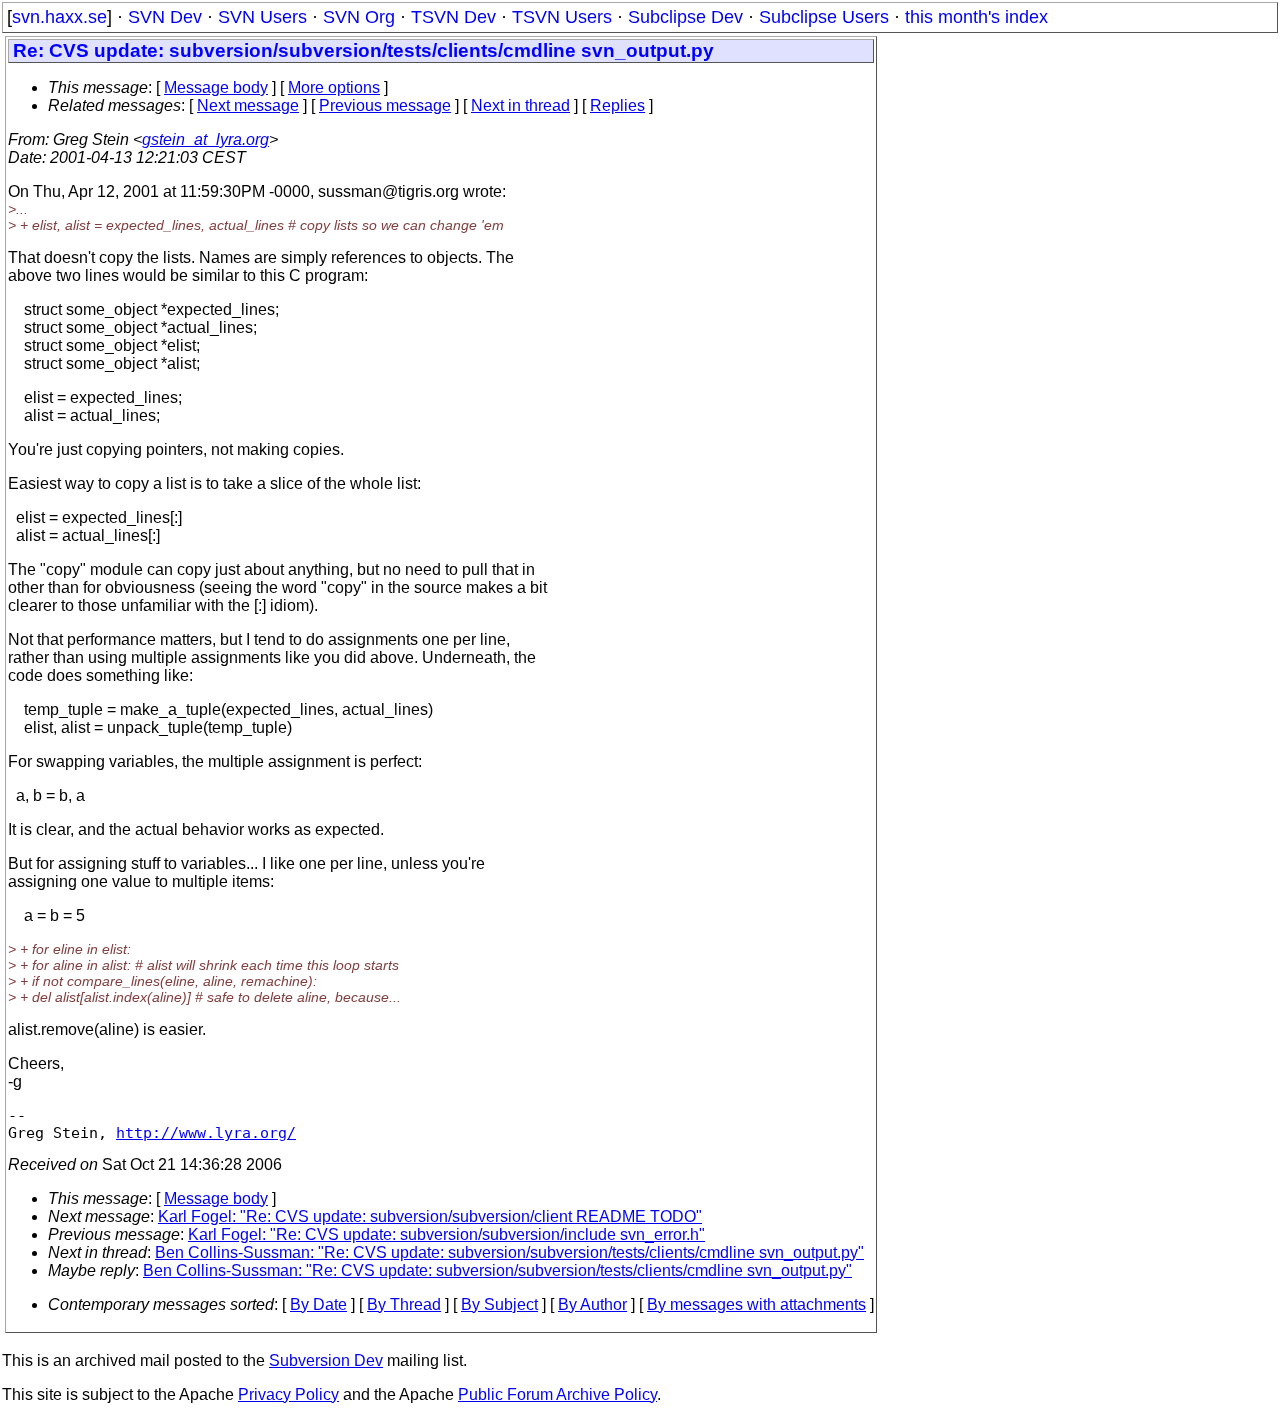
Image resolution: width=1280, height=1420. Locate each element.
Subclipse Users (824, 17)
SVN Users (262, 17)
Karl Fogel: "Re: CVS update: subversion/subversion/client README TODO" (430, 1216)
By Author (592, 1304)
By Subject (499, 1304)
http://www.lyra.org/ (206, 1132)
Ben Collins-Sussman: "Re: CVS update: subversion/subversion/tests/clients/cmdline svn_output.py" (509, 1252)
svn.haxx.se (59, 17)
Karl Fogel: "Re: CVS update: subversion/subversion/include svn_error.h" (446, 1234)
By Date (318, 1304)
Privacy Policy (288, 1394)
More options (334, 87)
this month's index (976, 17)
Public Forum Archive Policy (557, 1394)
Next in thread (520, 105)
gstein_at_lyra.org (205, 139)
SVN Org (359, 17)
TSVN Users (562, 17)
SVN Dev (165, 17)
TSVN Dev (453, 17)
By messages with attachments (756, 1304)
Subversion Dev (326, 1360)
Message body (216, 87)
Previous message (385, 105)
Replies (617, 105)
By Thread (404, 1304)
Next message (248, 105)
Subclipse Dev (685, 17)
